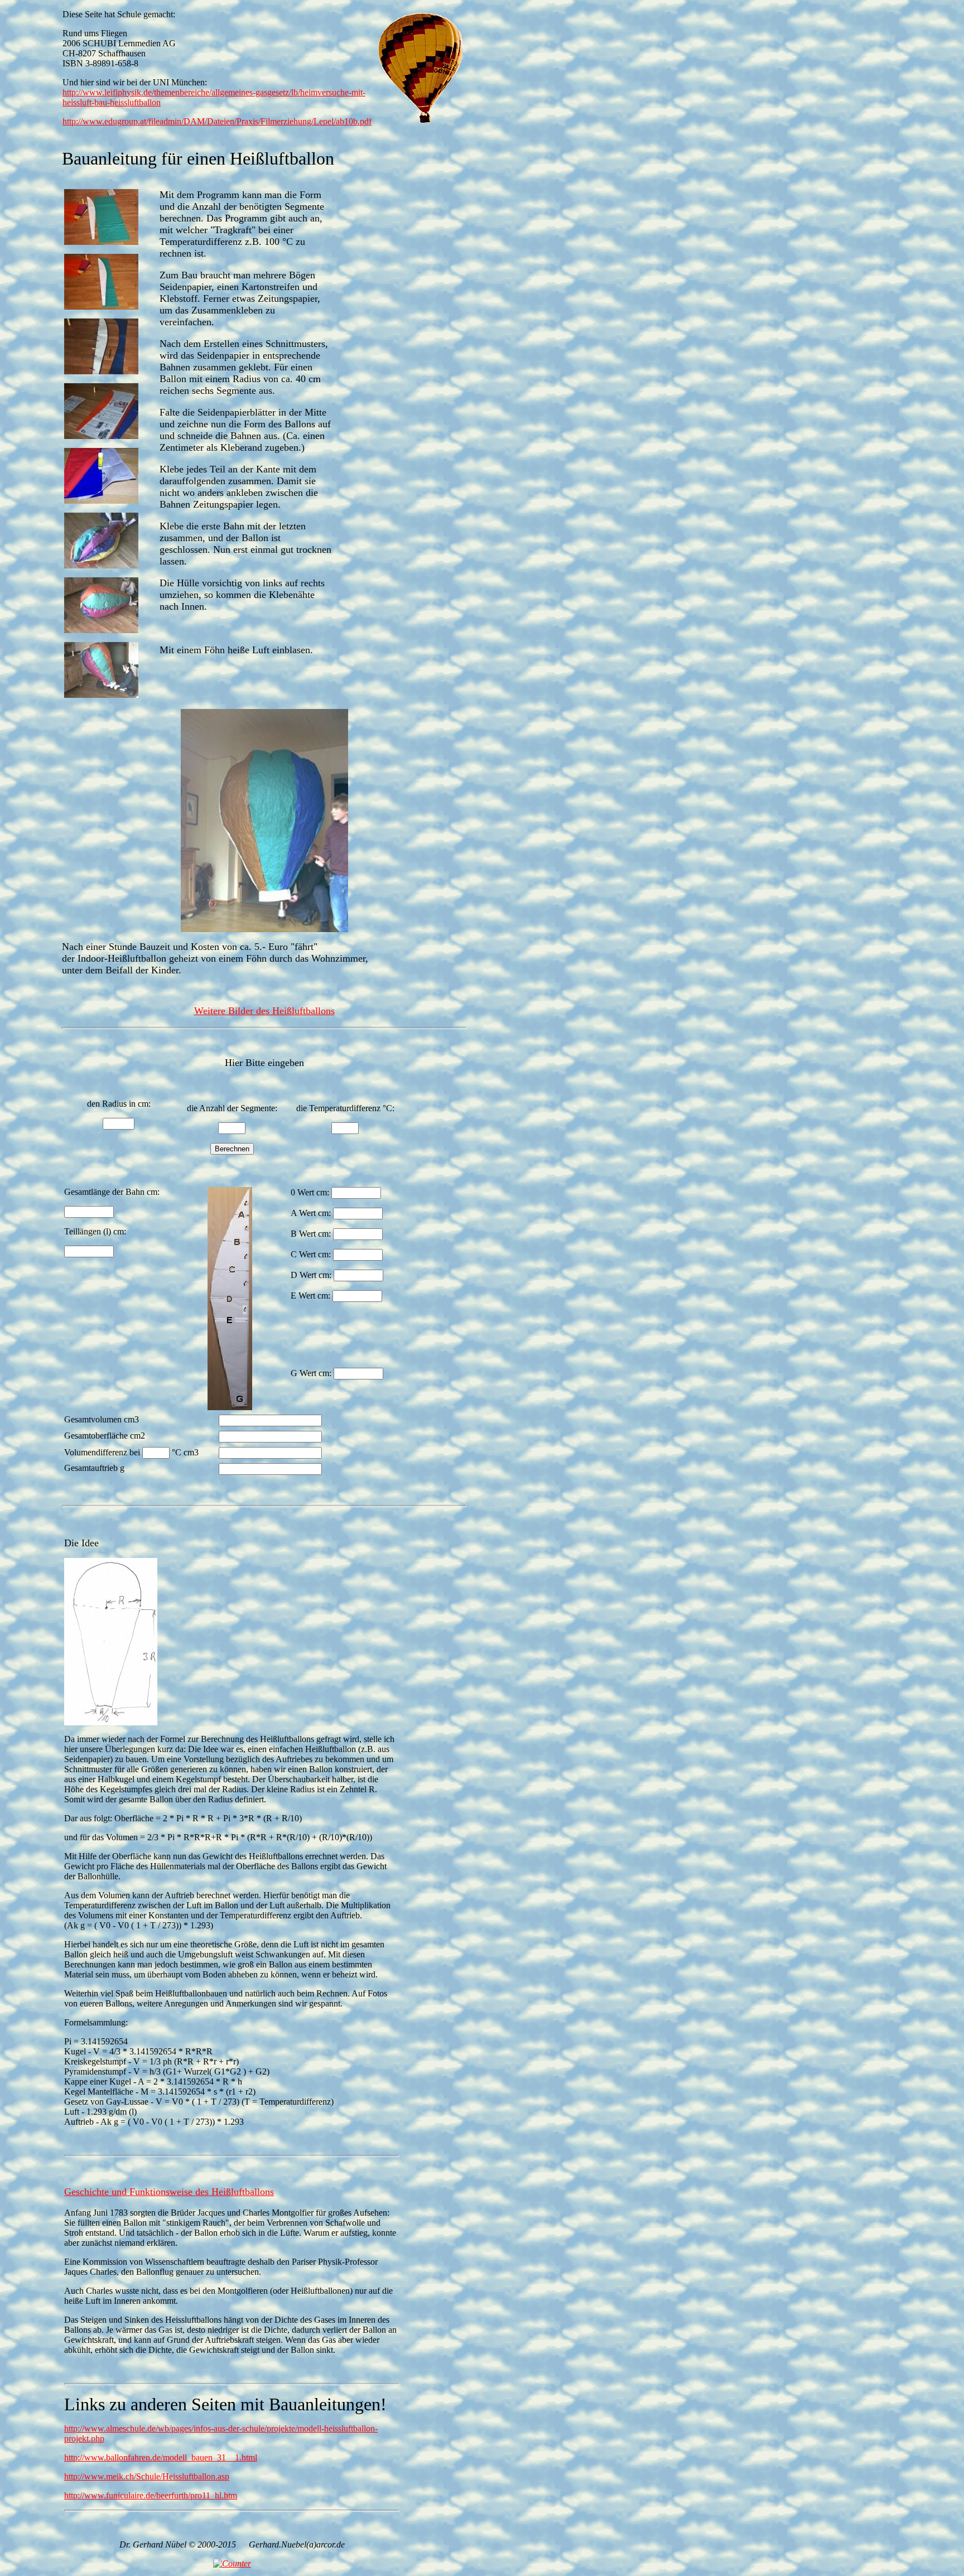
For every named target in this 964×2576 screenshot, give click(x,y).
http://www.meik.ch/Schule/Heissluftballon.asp (147, 2476)
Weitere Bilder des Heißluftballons (264, 1011)
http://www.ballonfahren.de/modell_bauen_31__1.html (161, 2457)
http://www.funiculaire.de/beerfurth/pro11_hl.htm (151, 2495)
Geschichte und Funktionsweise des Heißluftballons (169, 2192)
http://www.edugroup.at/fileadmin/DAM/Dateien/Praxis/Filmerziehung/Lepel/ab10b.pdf (217, 121)
